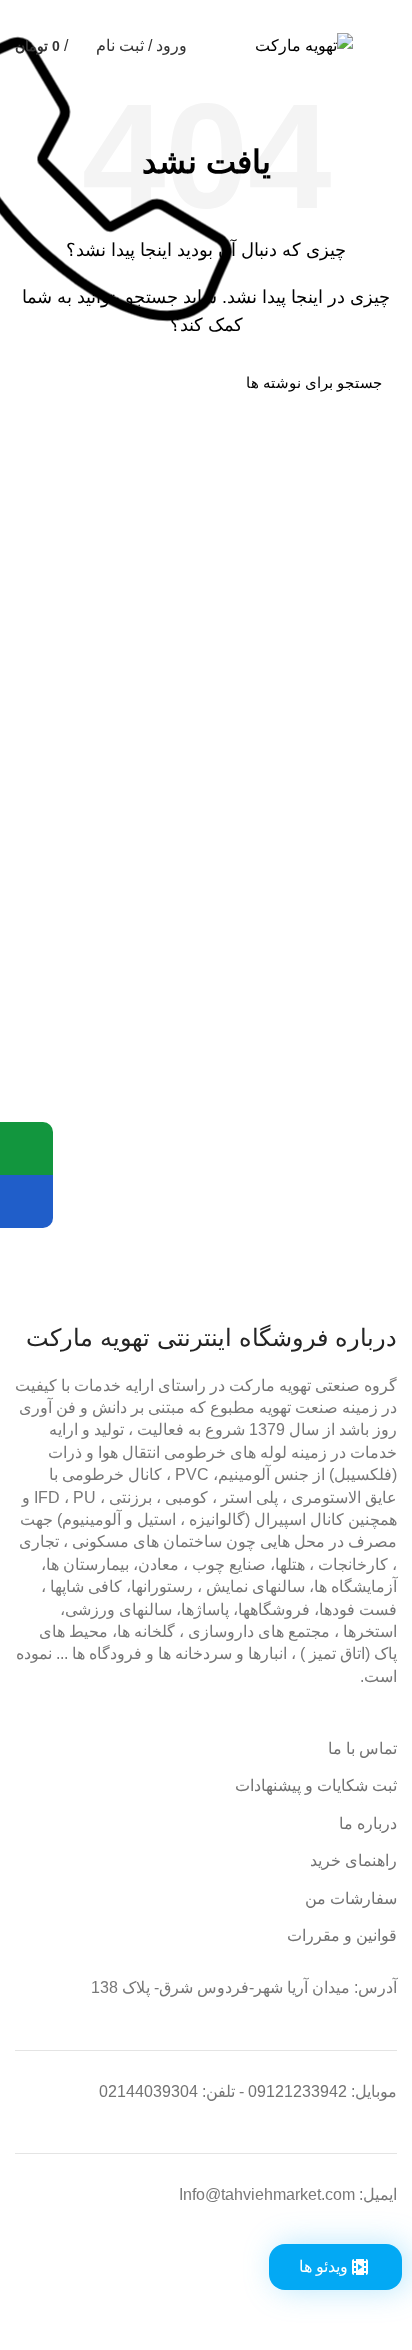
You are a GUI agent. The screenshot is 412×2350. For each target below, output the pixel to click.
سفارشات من (351, 1898)
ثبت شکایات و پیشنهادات (316, 1785)
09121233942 (297, 2091)
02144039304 (148, 2091)
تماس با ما (362, 1748)
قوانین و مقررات (342, 1935)
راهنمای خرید (353, 1860)
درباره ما (368, 1823)
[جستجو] (42, 382)
